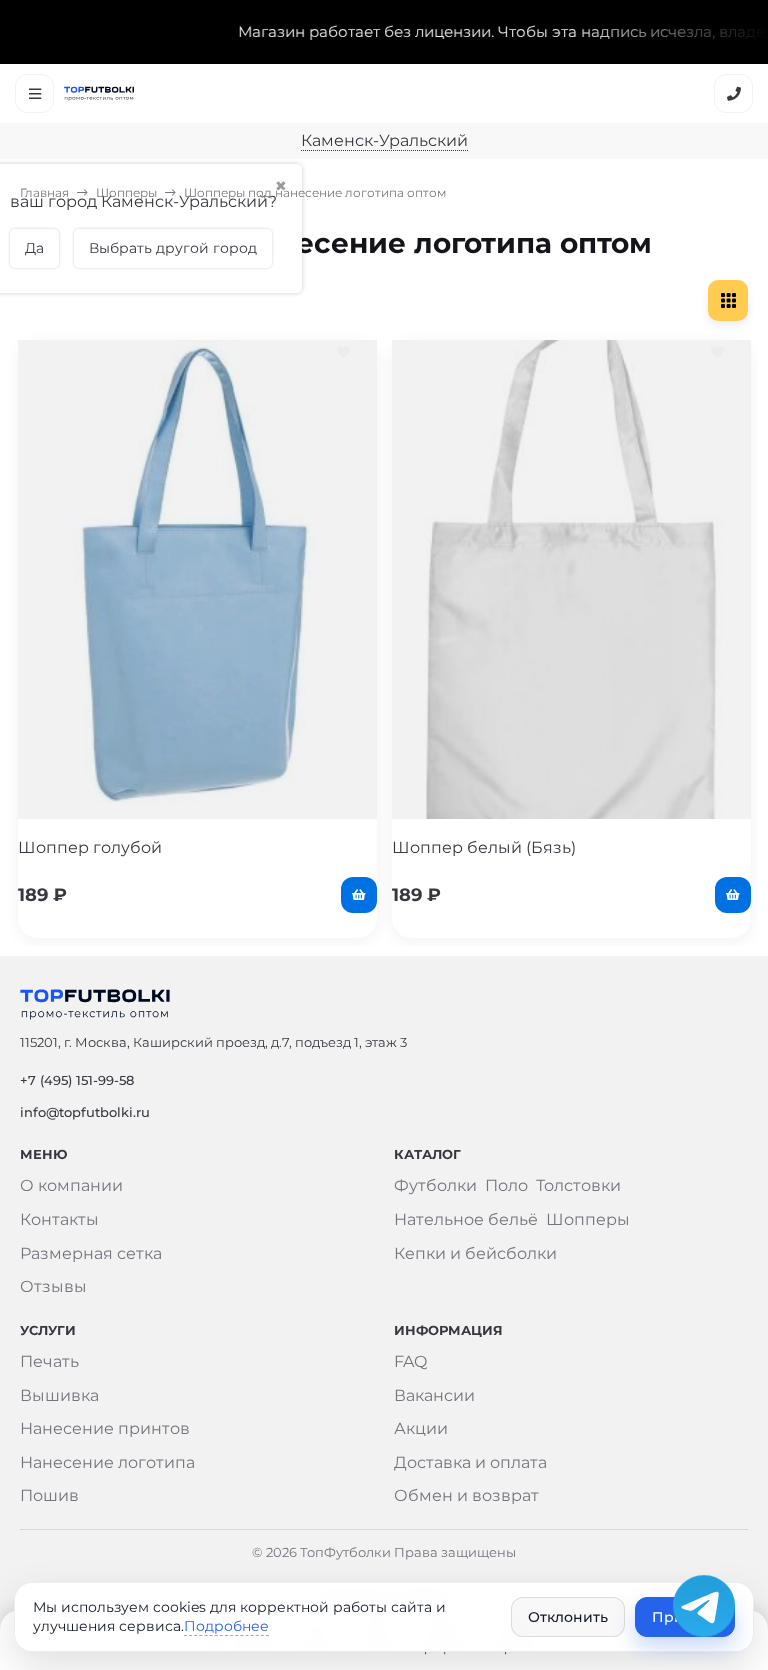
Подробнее (226, 1626)
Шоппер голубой (90, 847)
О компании (71, 1185)
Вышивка (59, 1395)
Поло (506, 1185)
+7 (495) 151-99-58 (77, 1080)
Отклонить (568, 1617)
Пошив (49, 1495)
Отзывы (53, 1286)
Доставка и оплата (470, 1462)
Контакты (59, 1219)
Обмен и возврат (466, 1495)
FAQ (410, 1361)
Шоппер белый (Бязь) (484, 847)
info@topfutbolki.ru (85, 1112)
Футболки (435, 1185)
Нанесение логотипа (107, 1462)
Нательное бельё (466, 1219)
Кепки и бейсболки (475, 1253)
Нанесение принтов (105, 1428)
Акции (421, 1428)
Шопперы (126, 192)
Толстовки (578, 1185)
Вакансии (434, 1395)
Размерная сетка (91, 1253)
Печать (49, 1361)
